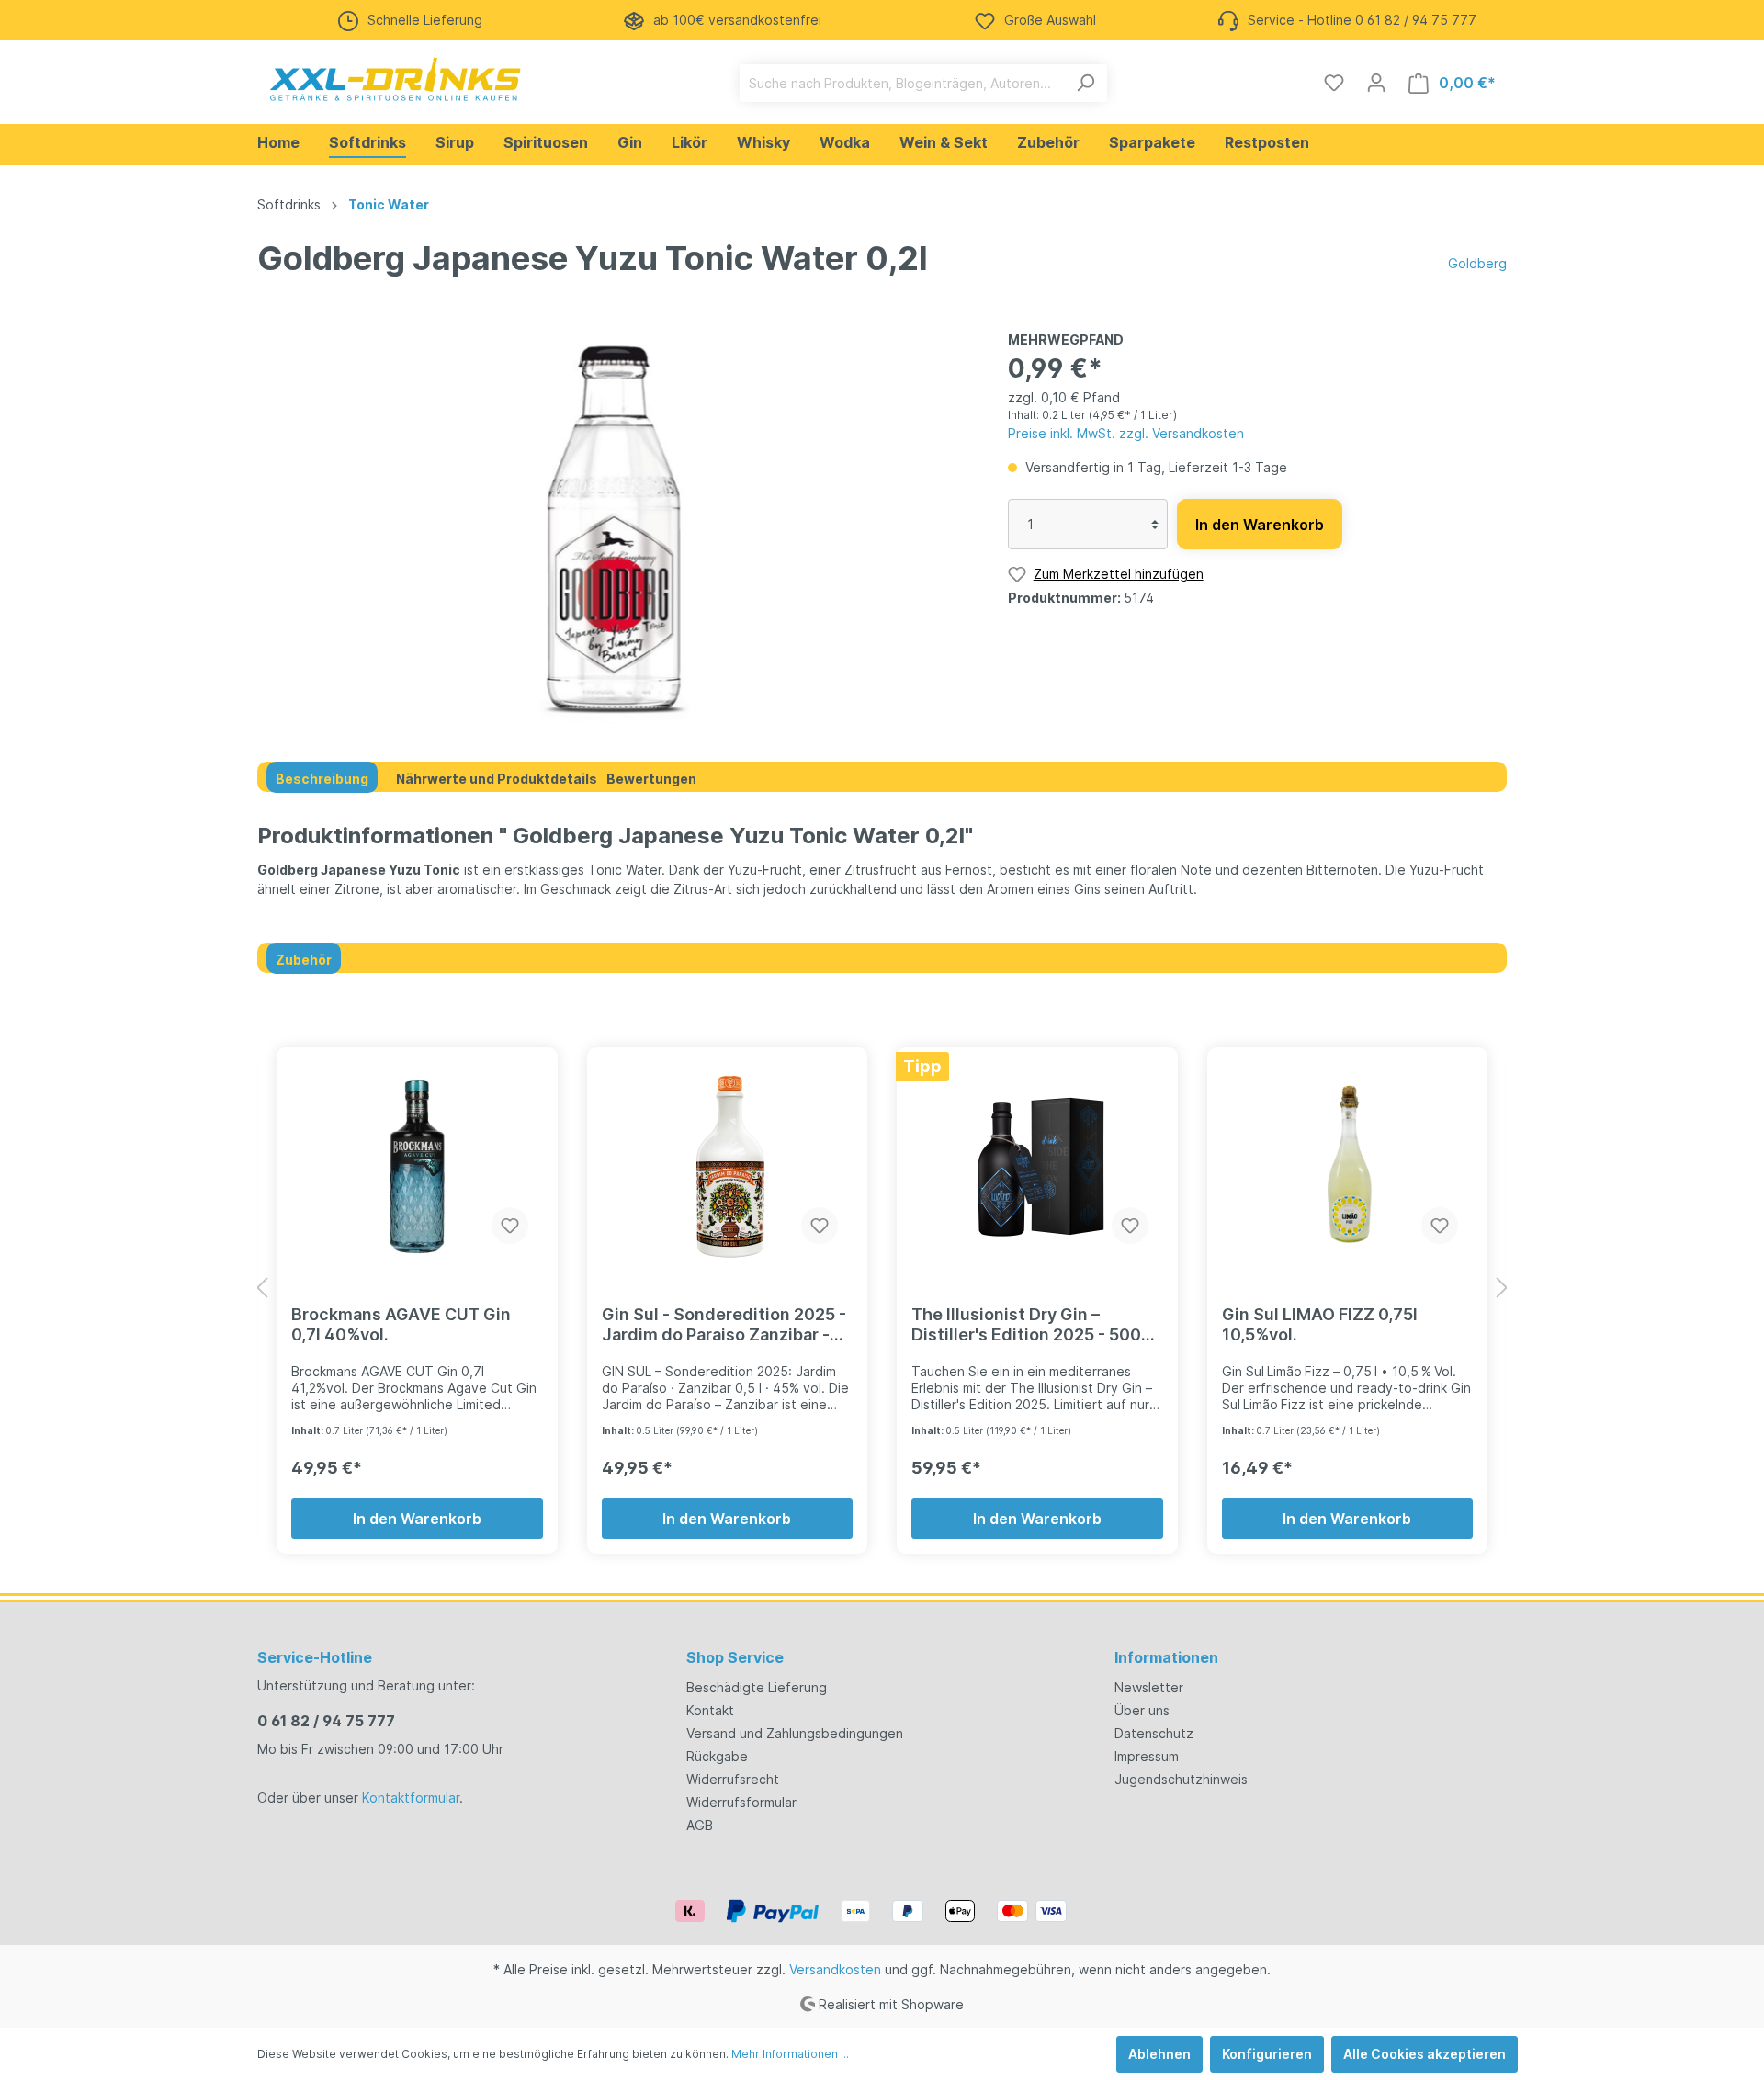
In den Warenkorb (1260, 525)
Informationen (1166, 1657)
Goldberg (1477, 263)
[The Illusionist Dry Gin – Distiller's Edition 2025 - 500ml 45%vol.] (1037, 1167)
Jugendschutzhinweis (1181, 1779)
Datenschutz (1154, 1733)
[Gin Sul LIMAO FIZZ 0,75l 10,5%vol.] (1348, 1167)
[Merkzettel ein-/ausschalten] (510, 1226)
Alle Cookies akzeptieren (1425, 2054)
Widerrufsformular (741, 1802)
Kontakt (710, 1710)
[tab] (322, 777)
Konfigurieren (1267, 2054)
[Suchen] (1086, 83)
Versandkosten (835, 1969)
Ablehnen (1159, 2054)
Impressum (1147, 1756)
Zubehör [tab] (304, 960)
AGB (700, 1825)
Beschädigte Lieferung (757, 1687)
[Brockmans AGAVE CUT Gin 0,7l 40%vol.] (417, 1167)
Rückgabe (717, 1756)
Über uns (1142, 1710)
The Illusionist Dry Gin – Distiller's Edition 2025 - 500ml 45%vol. (1036, 1325)
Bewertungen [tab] (651, 779)
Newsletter (1149, 1687)
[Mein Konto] (1376, 83)
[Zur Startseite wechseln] (395, 79)
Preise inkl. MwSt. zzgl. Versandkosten (1126, 433)
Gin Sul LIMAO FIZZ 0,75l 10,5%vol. (1320, 1324)
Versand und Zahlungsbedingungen (795, 1733)
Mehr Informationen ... (790, 2054)
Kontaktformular (411, 1797)
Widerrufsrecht (733, 1779)
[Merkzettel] (1334, 83)
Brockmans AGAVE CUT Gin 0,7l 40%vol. (401, 1324)
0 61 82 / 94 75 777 (326, 1721)
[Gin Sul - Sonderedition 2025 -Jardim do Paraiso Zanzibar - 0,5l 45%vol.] (728, 1167)
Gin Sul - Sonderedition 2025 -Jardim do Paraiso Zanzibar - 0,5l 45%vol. (724, 1325)
